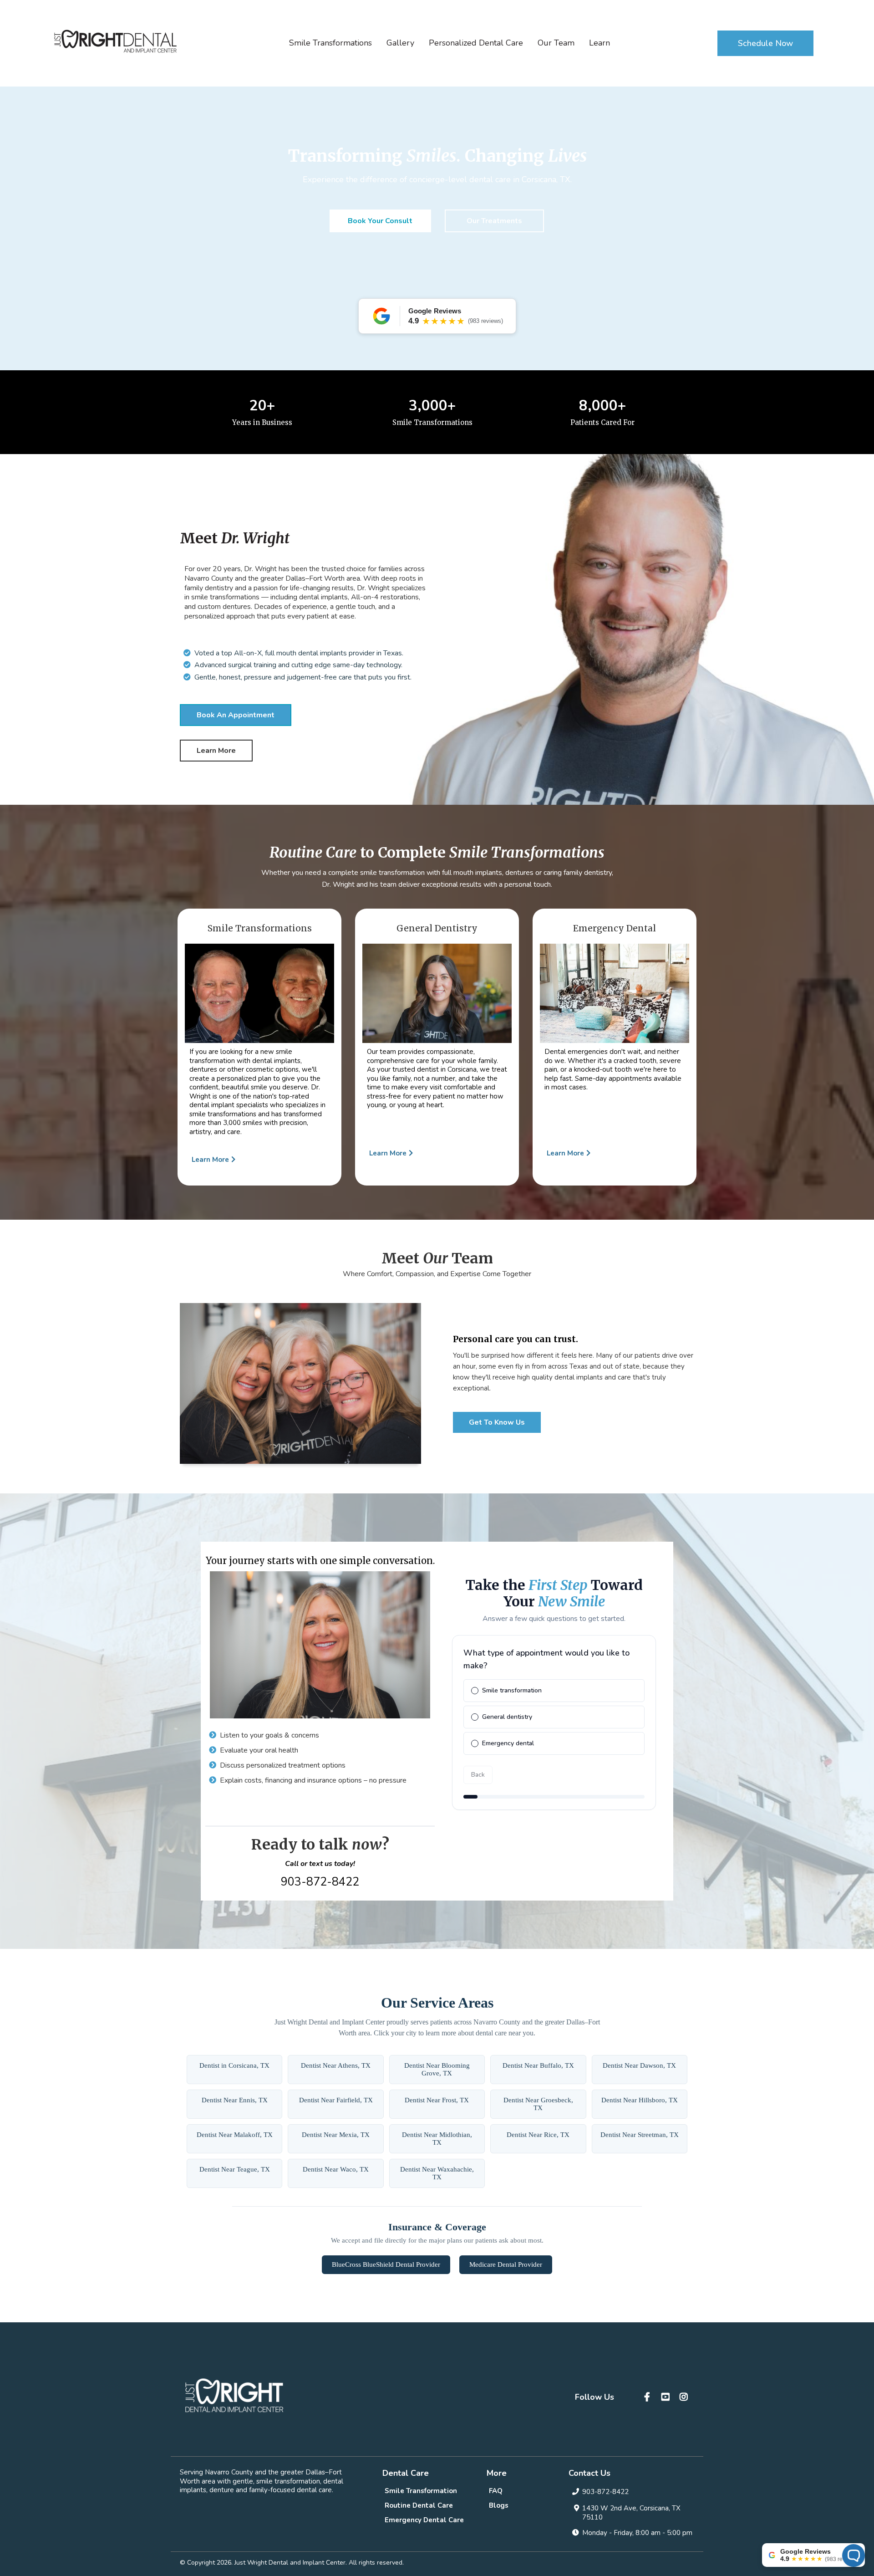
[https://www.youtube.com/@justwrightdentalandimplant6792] (667, 2397)
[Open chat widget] (854, 2556)
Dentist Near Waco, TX (336, 2169)
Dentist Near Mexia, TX (336, 2135)
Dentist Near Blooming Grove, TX (437, 2069)
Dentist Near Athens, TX (336, 2065)
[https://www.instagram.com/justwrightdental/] (685, 2397)
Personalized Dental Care (476, 43)
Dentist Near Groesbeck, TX (538, 2104)
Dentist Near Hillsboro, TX (640, 2100)
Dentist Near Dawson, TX (639, 2065)
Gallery (400, 43)
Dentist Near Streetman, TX (640, 2135)
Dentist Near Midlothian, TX (437, 2139)
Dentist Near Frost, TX (437, 2100)
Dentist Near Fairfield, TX (336, 2100)
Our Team (556, 43)
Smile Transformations (330, 43)
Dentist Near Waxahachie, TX (437, 2173)
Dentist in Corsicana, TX (234, 2065)
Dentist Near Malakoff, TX (235, 2135)
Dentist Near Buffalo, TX (538, 2065)
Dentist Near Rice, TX (538, 2135)
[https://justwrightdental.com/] (115, 41)
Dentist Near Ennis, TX (235, 2100)
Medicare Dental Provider (506, 2264)
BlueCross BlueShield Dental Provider (386, 2264)
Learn (600, 43)
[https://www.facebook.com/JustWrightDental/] (648, 2397)
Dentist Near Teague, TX (235, 2169)
